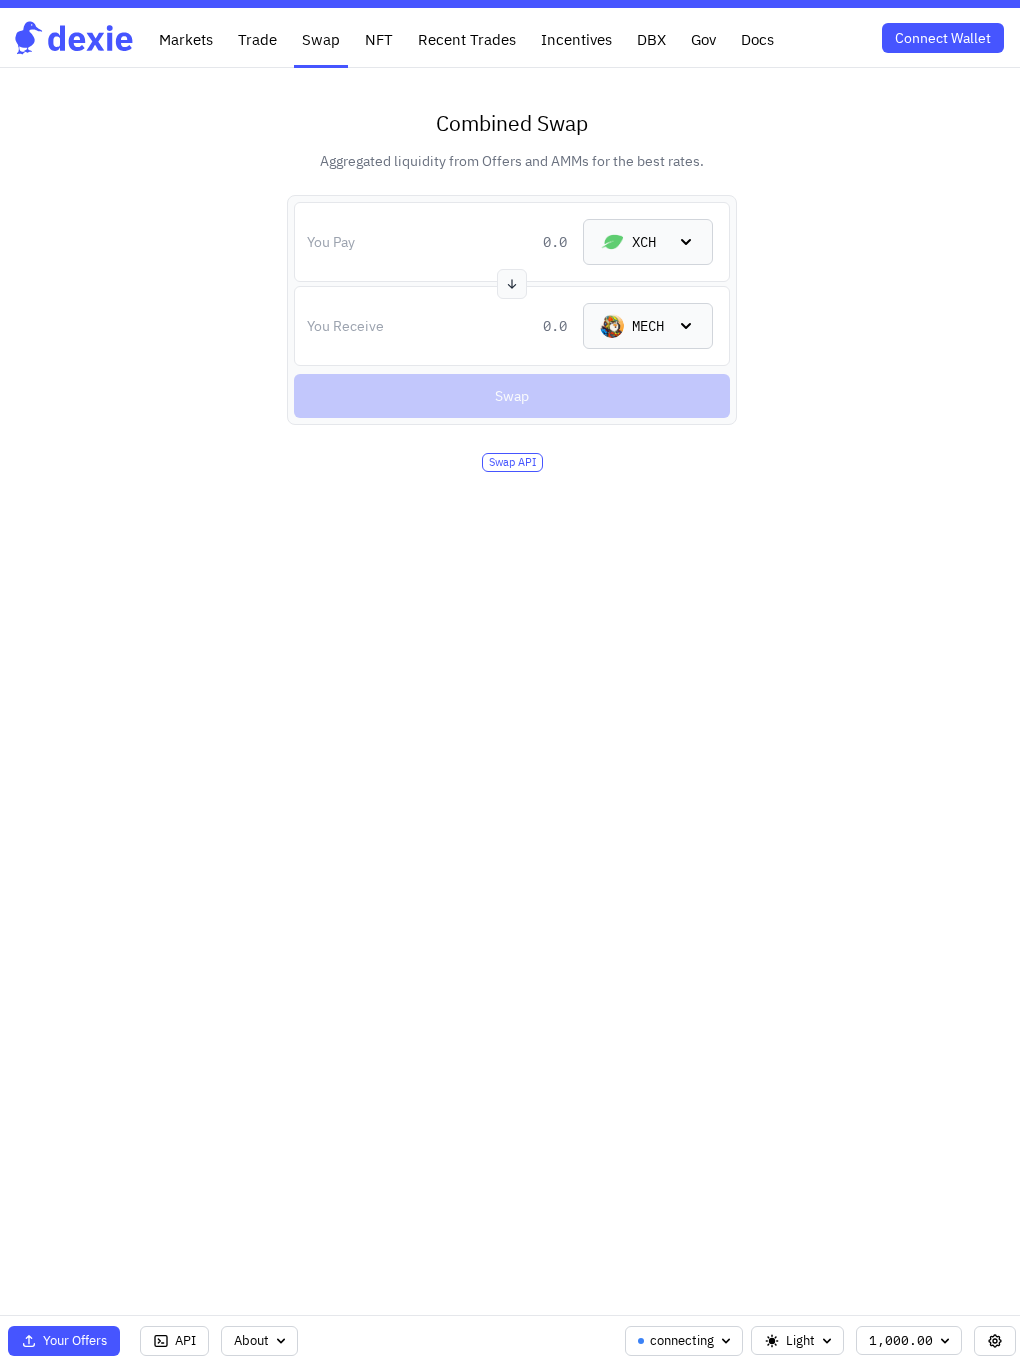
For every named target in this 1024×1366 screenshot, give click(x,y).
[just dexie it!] (74, 37)
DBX (651, 39)
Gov (703, 39)
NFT (379, 39)
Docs (757, 39)
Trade (257, 39)
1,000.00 (901, 1340)
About (251, 1340)
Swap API (512, 462)
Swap (321, 39)
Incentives (576, 39)
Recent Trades (467, 39)
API (185, 1340)
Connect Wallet (943, 38)
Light (800, 1340)
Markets (186, 39)
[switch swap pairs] (512, 284)
